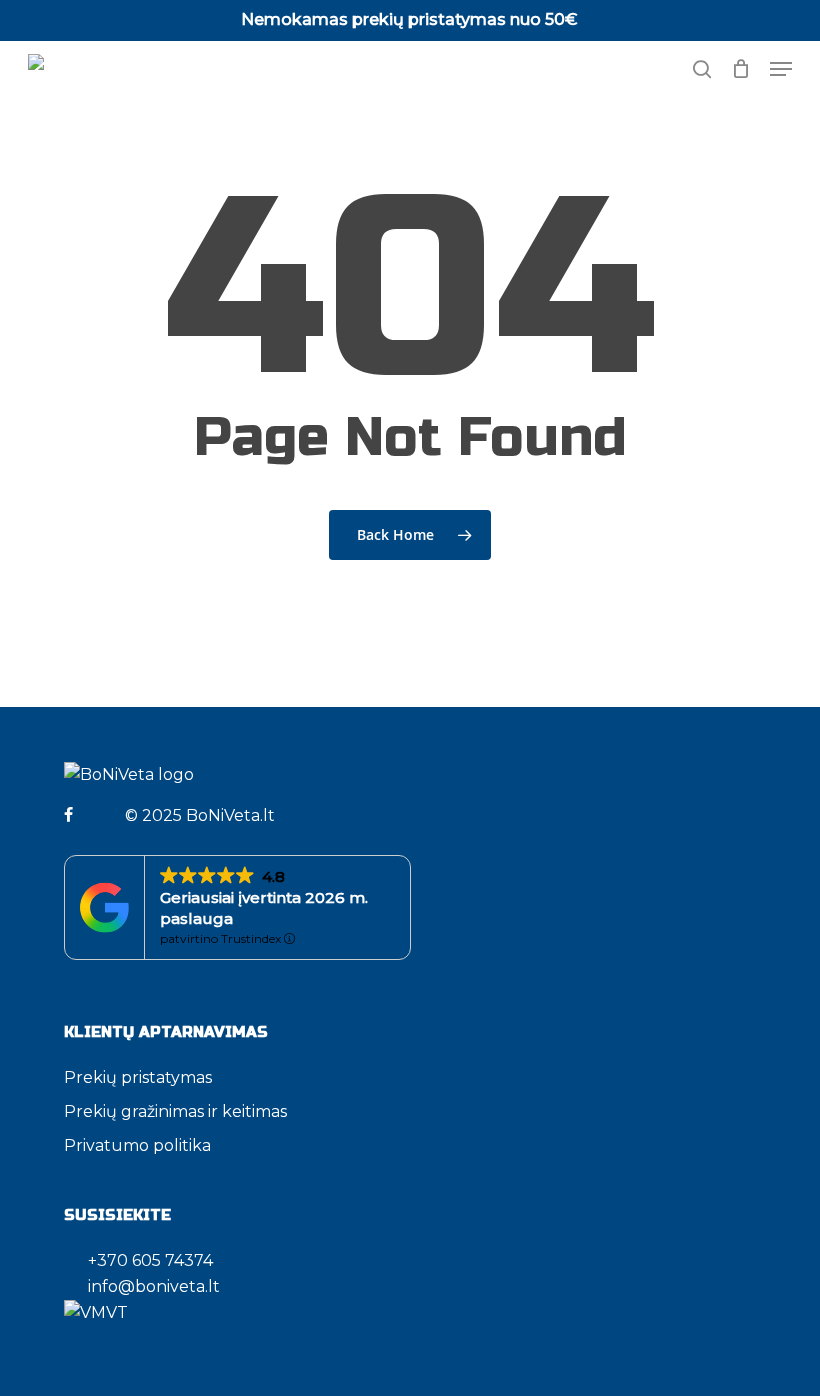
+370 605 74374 (144, 1260)
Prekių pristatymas (138, 1077)
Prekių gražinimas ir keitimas (175, 1111)
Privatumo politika (137, 1145)
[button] (781, 69)
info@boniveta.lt (154, 1286)
